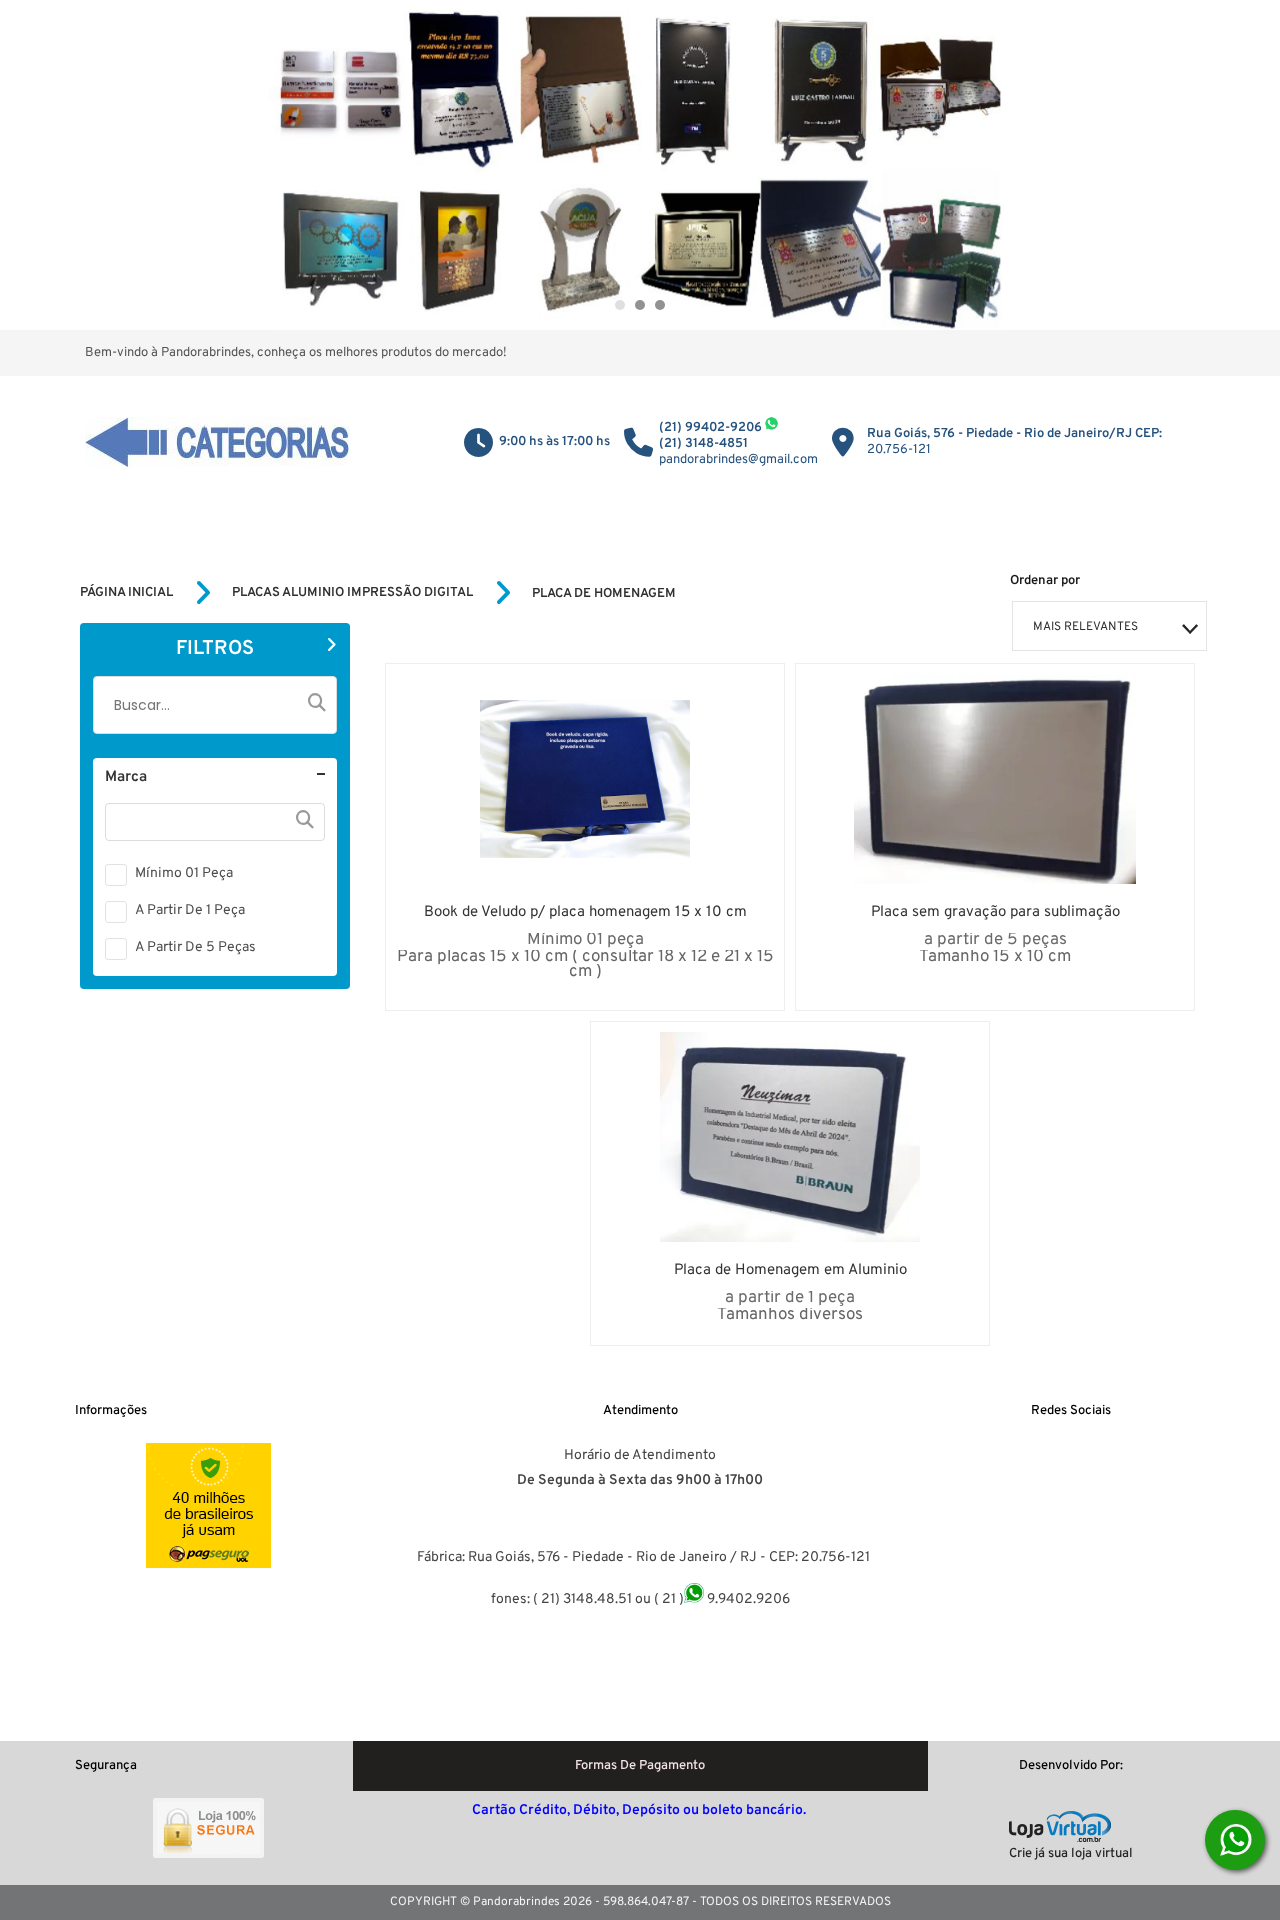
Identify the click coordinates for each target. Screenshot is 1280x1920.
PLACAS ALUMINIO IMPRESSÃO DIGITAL (352, 593)
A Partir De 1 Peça (190, 910)
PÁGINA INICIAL (126, 593)
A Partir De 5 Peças (195, 947)
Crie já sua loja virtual (1071, 1854)
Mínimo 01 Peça (184, 873)
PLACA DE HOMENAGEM (604, 594)
